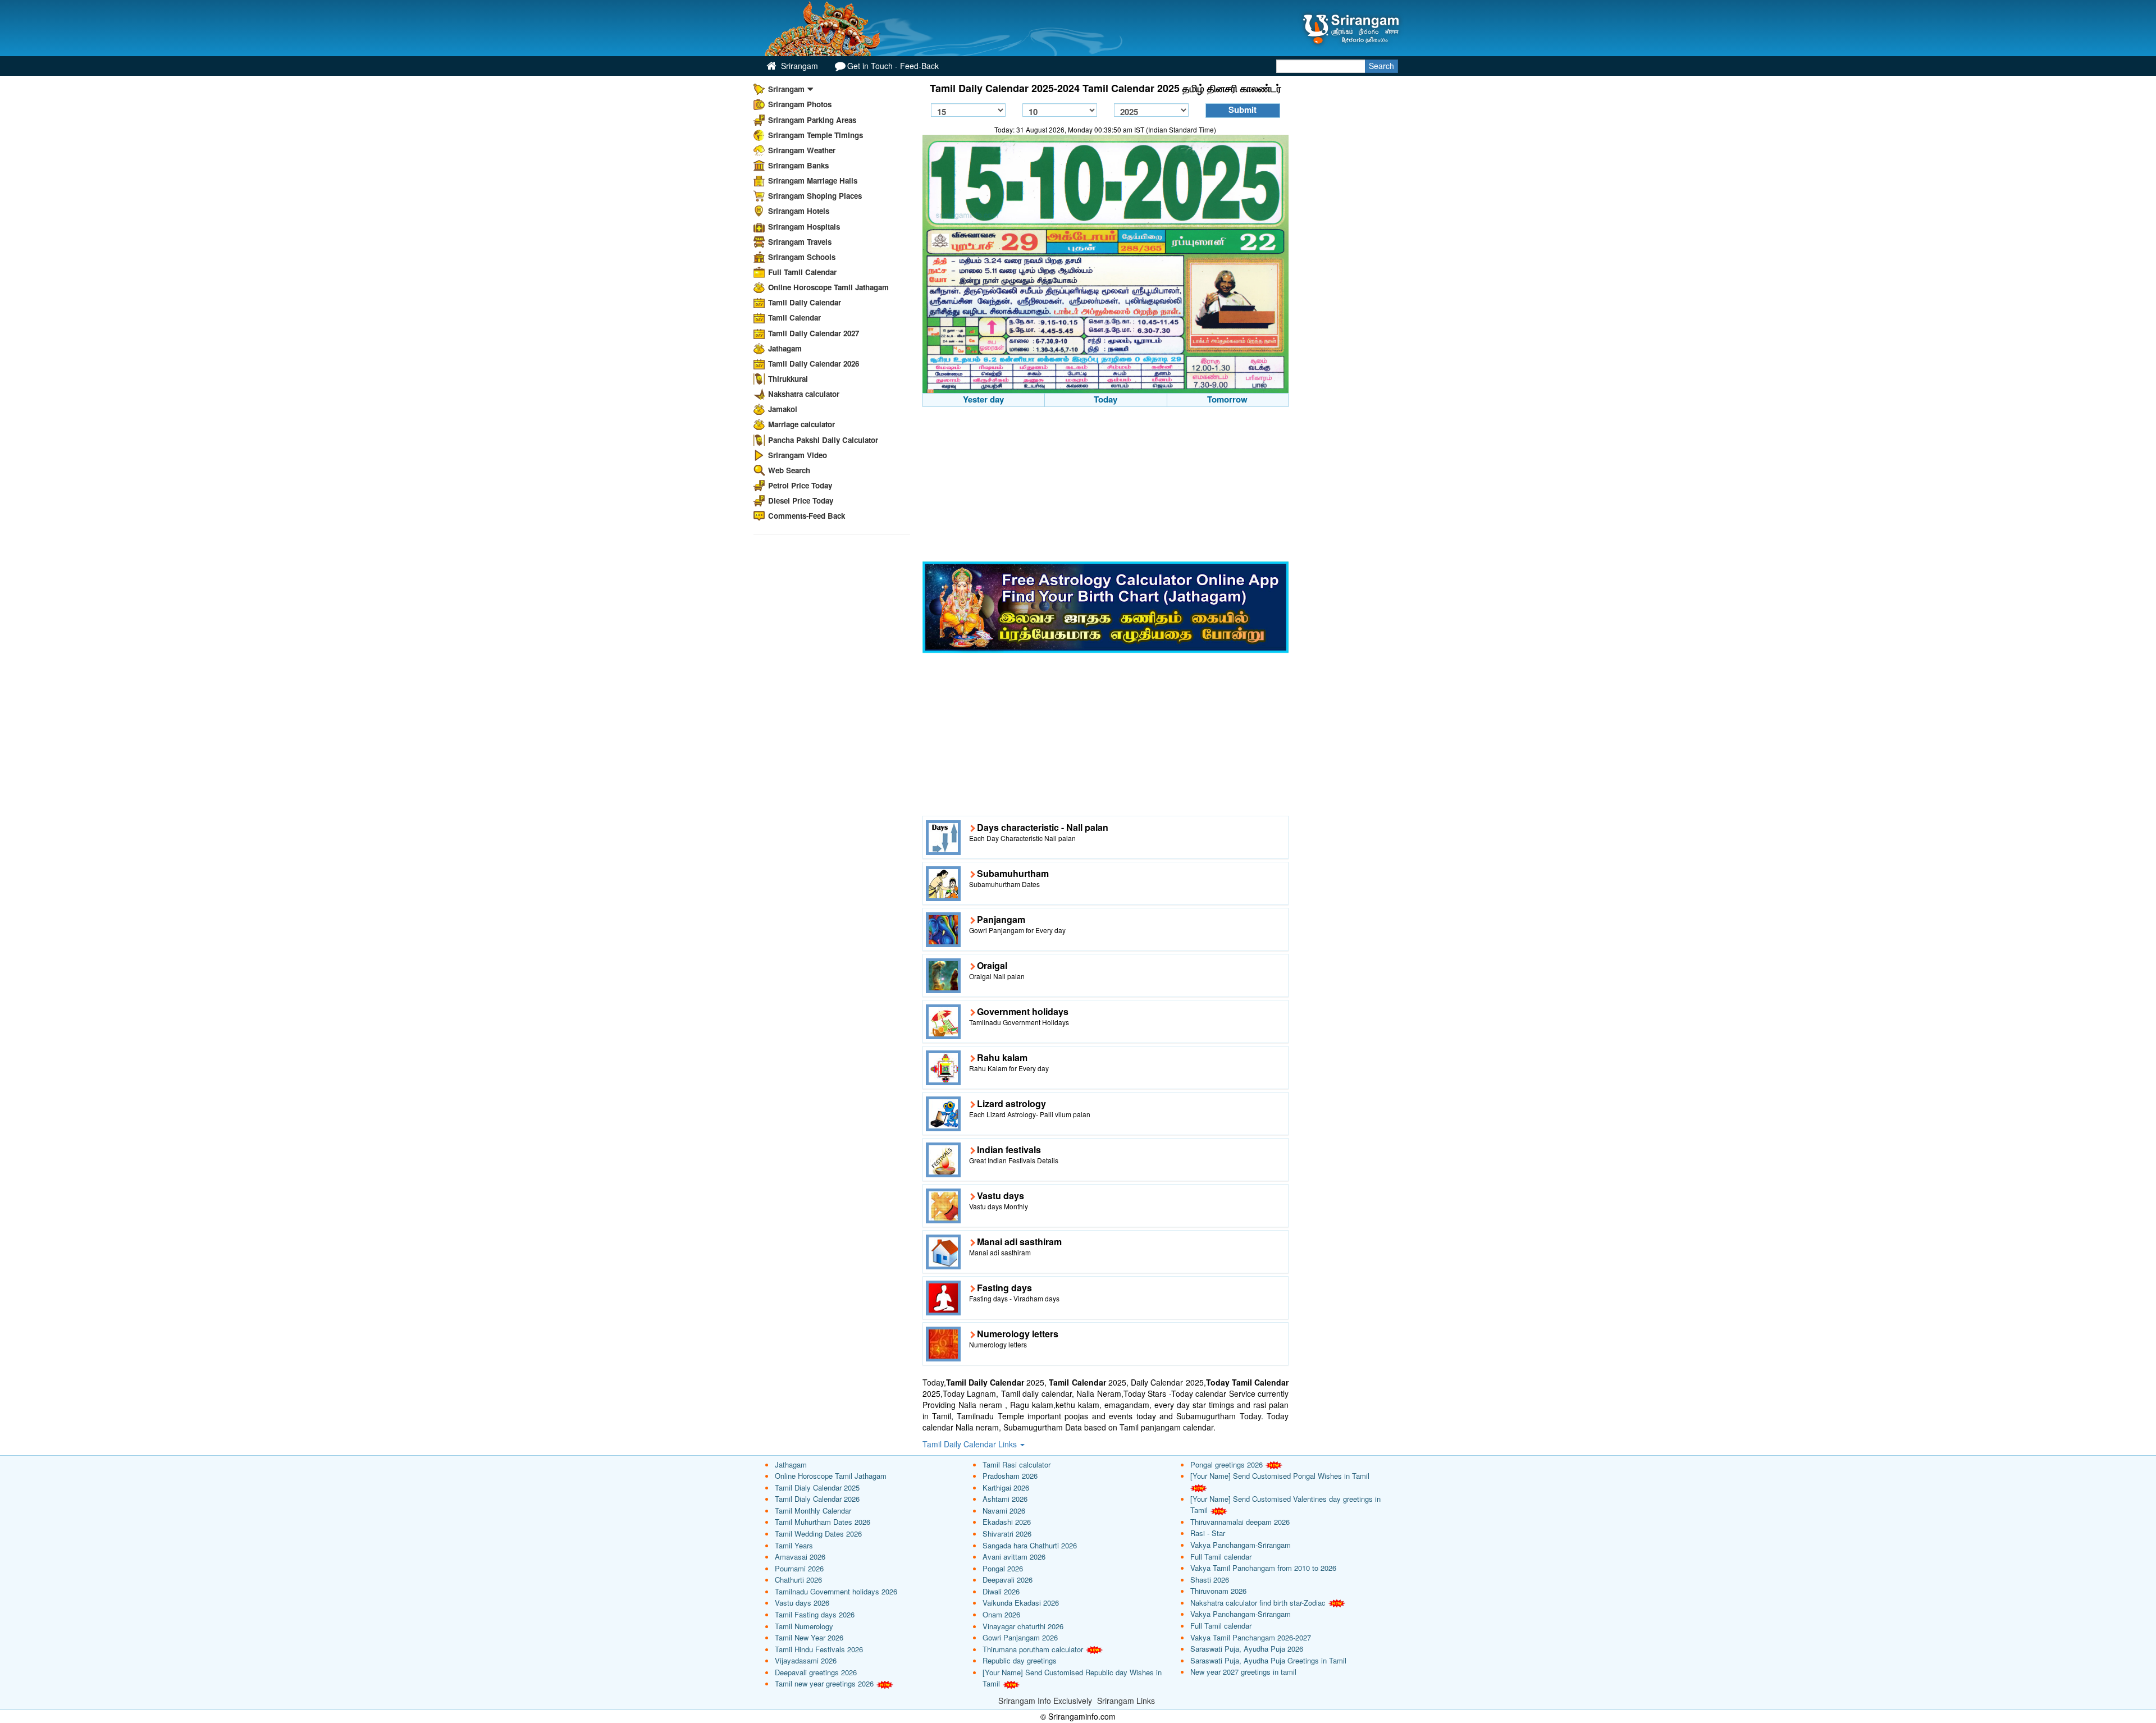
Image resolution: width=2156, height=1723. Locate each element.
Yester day (983, 399)
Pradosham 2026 (1010, 1476)
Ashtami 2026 (1005, 1499)
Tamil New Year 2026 (809, 1637)
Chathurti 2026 (798, 1580)
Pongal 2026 (1003, 1568)
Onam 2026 (1001, 1614)
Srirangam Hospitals (804, 227)
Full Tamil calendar (1221, 1557)
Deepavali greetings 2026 (816, 1672)
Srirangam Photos (800, 104)
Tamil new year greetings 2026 (824, 1683)
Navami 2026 (1004, 1511)
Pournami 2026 (799, 1568)
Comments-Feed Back (807, 516)
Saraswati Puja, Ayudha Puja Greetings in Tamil (1268, 1660)
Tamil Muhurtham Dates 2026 (823, 1522)
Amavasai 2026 (800, 1557)
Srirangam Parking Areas (812, 120)
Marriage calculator (801, 424)
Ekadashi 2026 (1007, 1522)
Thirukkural (788, 379)
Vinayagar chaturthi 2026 (1023, 1626)
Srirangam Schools (802, 257)
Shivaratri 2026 (1007, 1534)
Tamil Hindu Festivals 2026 (819, 1649)
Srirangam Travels (800, 242)
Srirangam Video (798, 455)
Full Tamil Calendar (802, 272)
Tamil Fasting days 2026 (815, 1614)
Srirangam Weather (802, 150)
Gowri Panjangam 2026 (1020, 1637)
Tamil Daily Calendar (805, 302)
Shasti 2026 (1210, 1580)
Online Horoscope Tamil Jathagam (828, 287)
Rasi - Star (1208, 1533)
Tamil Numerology (804, 1626)
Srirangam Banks (798, 165)
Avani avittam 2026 (1014, 1557)
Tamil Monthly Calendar (813, 1511)
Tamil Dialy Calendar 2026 (817, 1499)
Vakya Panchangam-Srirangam (1241, 1545)
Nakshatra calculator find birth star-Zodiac (1258, 1603)
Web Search (789, 470)
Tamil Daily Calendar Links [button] (971, 1444)
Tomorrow (1227, 399)
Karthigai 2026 (1006, 1487)
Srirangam (798, 66)
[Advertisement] (1106, 486)
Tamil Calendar (794, 317)
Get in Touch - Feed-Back (893, 66)
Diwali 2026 (1001, 1591)
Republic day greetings (1020, 1660)
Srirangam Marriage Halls (813, 180)
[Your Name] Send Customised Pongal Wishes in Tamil (1280, 1476)
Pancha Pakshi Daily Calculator (823, 440)
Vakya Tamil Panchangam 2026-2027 (1251, 1637)
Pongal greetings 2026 (1227, 1464)
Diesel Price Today (801, 501)
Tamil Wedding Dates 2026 (818, 1534)
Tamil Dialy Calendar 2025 (817, 1487)
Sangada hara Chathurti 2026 (1030, 1545)
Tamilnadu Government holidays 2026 (836, 1591)
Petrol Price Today (800, 485)
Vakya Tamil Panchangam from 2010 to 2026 (1263, 1568)
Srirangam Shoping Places (815, 196)
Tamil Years (794, 1545)
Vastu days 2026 (802, 1603)
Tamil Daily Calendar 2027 (814, 333)
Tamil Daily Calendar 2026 (814, 364)
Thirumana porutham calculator (1033, 1649)
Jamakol (783, 409)
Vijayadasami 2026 (806, 1660)
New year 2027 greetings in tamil (1243, 1672)
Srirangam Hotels (799, 211)
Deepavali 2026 (1008, 1580)
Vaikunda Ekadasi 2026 (1021, 1603)
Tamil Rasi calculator (1017, 1464)
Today (1106, 399)
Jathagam (785, 348)
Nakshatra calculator (804, 394)
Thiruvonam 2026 (1218, 1591)
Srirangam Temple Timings (816, 135)
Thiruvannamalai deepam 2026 (1240, 1522)
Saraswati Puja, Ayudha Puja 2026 (1247, 1649)
